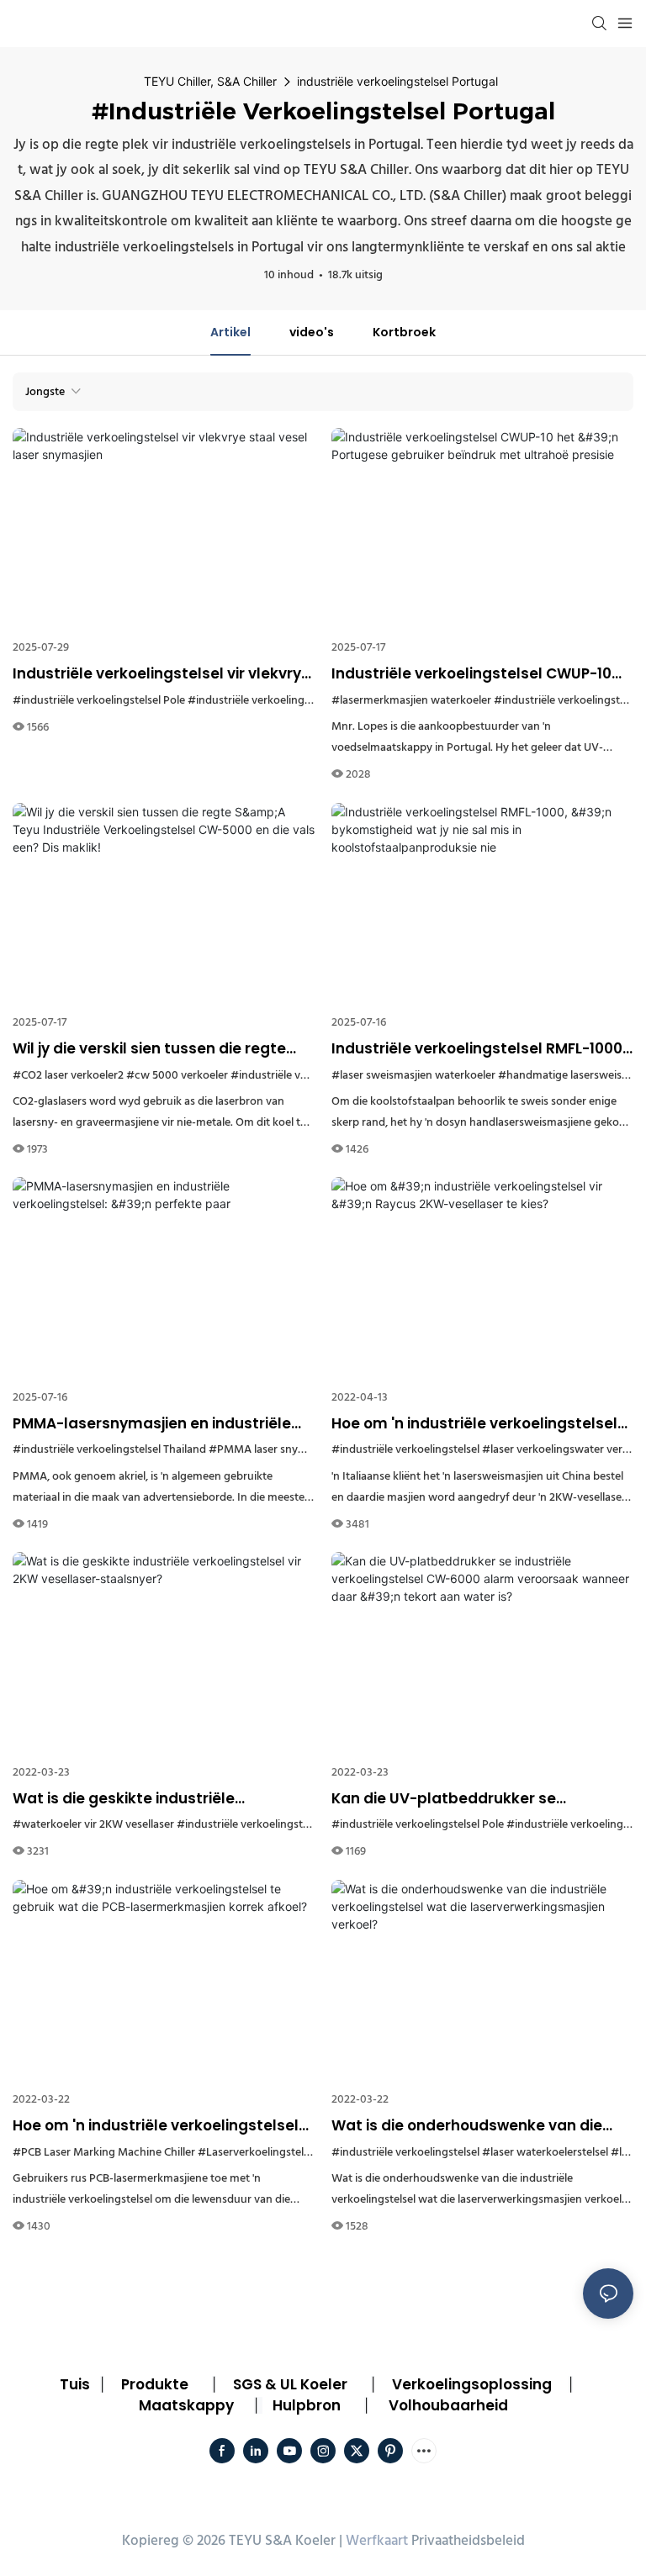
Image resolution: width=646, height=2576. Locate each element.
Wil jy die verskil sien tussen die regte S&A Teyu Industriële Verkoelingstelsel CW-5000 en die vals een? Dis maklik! (156, 1049)
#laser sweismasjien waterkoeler (413, 1076)
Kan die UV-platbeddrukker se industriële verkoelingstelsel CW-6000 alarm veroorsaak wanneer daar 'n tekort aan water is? (473, 1799)
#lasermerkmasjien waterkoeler (411, 701)
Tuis (75, 2384)
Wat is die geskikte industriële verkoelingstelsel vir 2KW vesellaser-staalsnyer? (149, 1799)
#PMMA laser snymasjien (273, 1450)
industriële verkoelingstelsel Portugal (397, 81)
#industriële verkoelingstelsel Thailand (109, 1450)
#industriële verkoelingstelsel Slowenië (286, 701)
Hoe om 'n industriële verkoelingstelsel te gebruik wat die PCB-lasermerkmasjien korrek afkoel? (156, 2126)
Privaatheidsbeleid (468, 2541)
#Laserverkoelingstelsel (257, 2153)
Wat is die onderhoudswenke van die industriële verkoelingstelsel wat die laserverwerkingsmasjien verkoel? (467, 2126)
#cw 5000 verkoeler (177, 1076)
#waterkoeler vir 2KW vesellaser (93, 1825)
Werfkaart (377, 2541)
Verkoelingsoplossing (472, 2384)
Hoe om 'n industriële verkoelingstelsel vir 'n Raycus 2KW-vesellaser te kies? (474, 1424)
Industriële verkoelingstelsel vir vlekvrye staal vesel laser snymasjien (161, 674)
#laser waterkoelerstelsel (545, 2153)
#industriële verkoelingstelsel (405, 1450)
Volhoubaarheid (448, 2405)
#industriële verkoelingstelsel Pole (99, 701)
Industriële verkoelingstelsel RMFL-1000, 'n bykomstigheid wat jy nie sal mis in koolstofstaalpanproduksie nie (479, 1049)
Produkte (155, 2384)
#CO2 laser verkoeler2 (68, 1076)
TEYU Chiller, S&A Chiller (210, 81)
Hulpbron (307, 2405)
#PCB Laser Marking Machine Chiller (104, 2153)
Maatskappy (186, 2405)
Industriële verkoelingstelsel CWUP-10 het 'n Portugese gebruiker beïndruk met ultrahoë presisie (482, 674)
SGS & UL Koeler (290, 2384)
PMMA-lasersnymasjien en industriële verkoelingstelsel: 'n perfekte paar (152, 1424)
